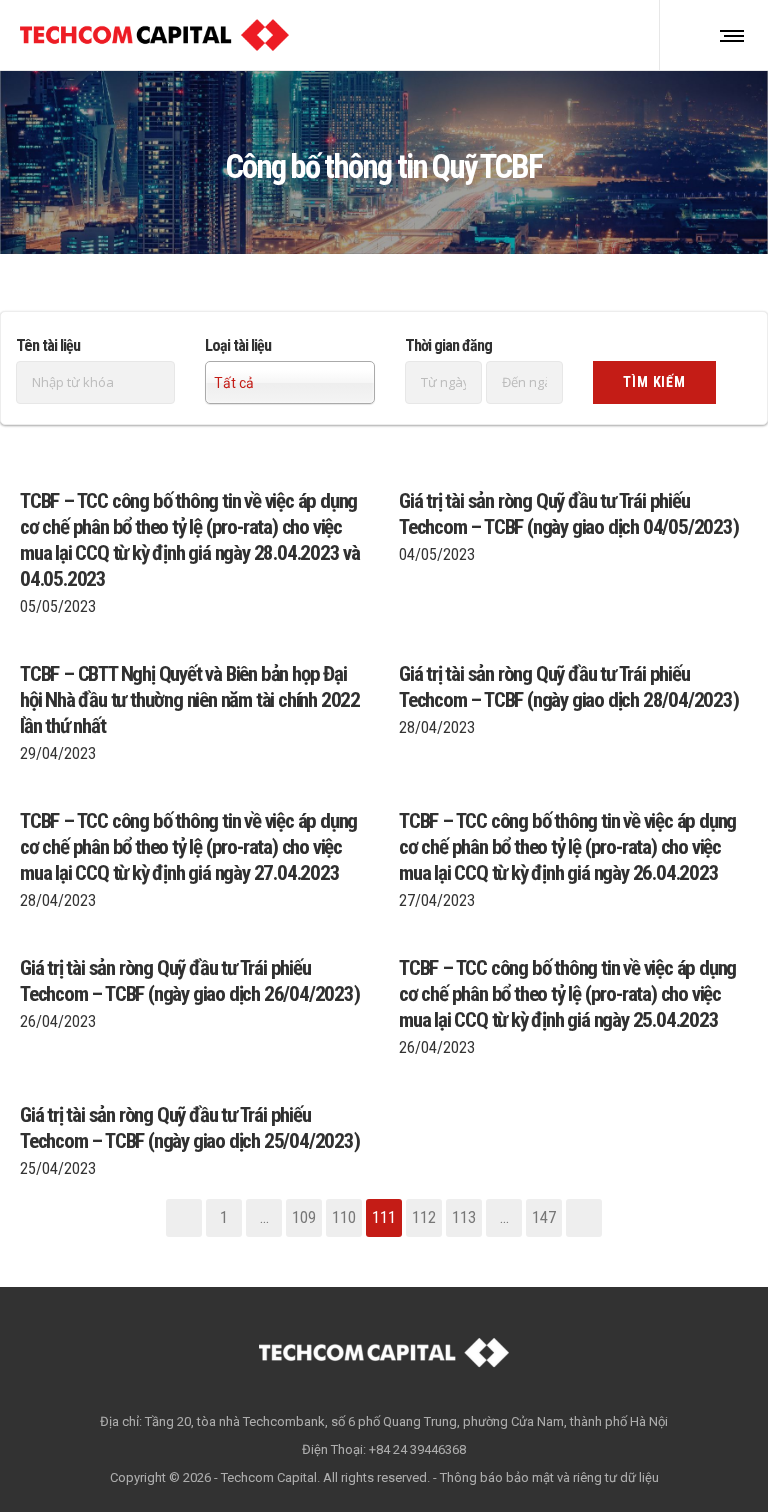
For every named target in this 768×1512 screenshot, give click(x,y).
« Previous (184, 1218)
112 (424, 1217)
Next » (584, 1218)
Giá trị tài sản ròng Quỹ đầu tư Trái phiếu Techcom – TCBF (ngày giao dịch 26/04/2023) (190, 981)
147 (544, 1217)
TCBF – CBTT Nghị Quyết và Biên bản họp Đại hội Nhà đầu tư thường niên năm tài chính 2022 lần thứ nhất (190, 700)
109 (304, 1217)
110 (344, 1217)
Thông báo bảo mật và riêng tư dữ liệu (549, 1477)
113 (464, 1217)
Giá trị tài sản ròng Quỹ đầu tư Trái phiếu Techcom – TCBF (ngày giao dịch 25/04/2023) (190, 1128)
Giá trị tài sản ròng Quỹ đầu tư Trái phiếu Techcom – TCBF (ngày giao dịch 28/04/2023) (569, 687)
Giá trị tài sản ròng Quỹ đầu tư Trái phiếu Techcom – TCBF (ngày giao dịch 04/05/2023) (569, 514)
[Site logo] (154, 35)
